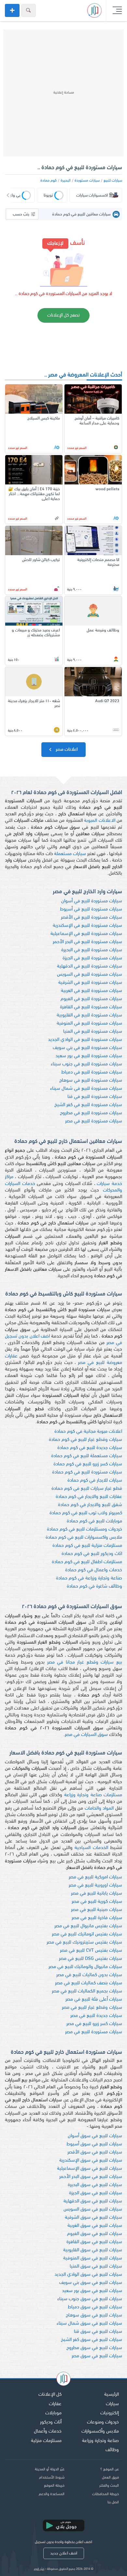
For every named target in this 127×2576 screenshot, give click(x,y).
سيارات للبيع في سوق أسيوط (94, 2144)
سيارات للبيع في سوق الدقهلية (93, 2201)
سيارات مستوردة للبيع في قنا (95, 1097)
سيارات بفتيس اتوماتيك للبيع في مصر (87, 1934)
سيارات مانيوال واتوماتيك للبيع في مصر (85, 1967)
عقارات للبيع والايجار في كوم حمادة (89, 1497)
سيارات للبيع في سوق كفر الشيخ (92, 2340)
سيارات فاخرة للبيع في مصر (97, 1918)
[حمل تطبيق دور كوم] (63, 2525)
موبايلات (53, 2413)
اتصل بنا (113, 2502)
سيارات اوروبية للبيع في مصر (95, 1885)
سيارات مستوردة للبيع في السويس (90, 975)
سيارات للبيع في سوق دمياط (95, 2307)
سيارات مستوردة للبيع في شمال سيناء (86, 1089)
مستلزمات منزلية (46, 2441)
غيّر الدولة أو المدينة (50, 2469)
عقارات (55, 2404)
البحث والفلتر (109, 2486)
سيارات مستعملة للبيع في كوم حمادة (87, 1456)
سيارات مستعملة (70, 854)
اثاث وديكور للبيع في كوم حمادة (92, 1554)
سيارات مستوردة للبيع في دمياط (92, 1072)
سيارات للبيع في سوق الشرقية (93, 2218)
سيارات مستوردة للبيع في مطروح (91, 1113)
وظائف (112, 2450)
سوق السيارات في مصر (86, 1735)
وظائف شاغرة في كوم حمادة (94, 1586)
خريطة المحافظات (106, 2494)
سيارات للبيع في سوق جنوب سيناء (90, 2299)
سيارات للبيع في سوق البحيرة (95, 2185)
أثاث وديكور (51, 2422)
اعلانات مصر (66, 750)
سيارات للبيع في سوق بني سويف (91, 2283)
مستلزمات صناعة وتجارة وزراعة (93, 1795)
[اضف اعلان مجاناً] (12, 10)
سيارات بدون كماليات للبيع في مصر (89, 1975)
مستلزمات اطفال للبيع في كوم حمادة (87, 1562)
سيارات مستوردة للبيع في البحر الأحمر (87, 942)
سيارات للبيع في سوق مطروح (94, 2348)
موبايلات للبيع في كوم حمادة (94, 1521)
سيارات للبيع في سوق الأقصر (95, 2152)
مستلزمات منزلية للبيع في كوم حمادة (87, 1546)
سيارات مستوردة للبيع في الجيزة (92, 958)
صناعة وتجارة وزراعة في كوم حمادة (89, 1578)
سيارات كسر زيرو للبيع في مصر (94, 2024)
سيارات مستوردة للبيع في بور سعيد (89, 1056)
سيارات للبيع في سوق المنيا (96, 2266)
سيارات (112, 2404)
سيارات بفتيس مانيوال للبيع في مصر (88, 1926)
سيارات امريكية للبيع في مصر (95, 1877)
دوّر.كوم (39, 2569)
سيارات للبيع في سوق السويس (93, 2209)
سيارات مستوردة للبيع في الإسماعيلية (86, 934)
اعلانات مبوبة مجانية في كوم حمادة (88, 1432)
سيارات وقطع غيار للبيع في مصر (92, 2008)
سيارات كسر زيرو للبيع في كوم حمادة (88, 1464)
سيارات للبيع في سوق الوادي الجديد (88, 2275)
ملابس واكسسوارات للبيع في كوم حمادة (84, 1538)
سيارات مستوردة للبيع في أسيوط (91, 909)
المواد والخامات (99, 1808)
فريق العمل (110, 2478)
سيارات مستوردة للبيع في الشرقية (90, 983)
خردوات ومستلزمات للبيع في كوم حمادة (85, 1529)
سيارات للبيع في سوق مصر (97, 2356)
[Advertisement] (63, 93)
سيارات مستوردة (87, 181)
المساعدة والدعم (52, 2494)
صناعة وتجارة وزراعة (100, 2441)
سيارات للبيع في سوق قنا (98, 2332)
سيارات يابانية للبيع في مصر (97, 1894)
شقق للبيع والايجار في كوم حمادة (90, 1505)
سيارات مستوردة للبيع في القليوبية (89, 1015)
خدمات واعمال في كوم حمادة (94, 1570)
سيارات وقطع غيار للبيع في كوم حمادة (85, 1440)
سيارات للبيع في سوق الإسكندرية (91, 2161)
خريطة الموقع (54, 2486)
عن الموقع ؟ (110, 2469)
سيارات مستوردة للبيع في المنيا (93, 1032)
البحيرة (66, 181)
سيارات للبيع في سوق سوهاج (94, 2315)
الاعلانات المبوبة (100, 821)
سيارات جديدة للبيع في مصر (96, 2016)
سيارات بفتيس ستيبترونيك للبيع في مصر (84, 1942)
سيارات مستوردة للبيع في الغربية (92, 991)
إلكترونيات (110, 2413)
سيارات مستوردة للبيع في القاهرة (91, 1007)
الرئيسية (112, 2395)
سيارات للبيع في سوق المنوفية (93, 2258)
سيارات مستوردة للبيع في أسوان (92, 901)
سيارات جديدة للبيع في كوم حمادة (90, 1448)
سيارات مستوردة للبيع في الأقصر (92, 918)
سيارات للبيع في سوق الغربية (95, 2226)
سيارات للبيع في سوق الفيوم (95, 2234)
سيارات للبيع (113, 181)
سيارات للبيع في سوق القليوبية (93, 2250)
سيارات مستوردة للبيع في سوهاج (91, 1081)
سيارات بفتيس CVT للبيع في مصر (91, 1951)
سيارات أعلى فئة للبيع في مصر (94, 1999)
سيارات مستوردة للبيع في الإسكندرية (87, 926)
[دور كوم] (63, 2380)
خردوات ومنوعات (103, 2422)
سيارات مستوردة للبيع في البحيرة (92, 950)
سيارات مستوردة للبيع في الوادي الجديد (85, 1040)
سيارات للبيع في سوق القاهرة (94, 2242)
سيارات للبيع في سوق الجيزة (96, 2193)
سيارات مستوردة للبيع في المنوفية (89, 1023)
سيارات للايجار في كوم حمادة (95, 1480)
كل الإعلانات (50, 2395)
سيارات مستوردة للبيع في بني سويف (87, 1048)
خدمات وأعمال (48, 2431)
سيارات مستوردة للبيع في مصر (94, 1121)
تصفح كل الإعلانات (63, 315)
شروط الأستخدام (52, 2478)
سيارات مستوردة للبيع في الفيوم (91, 999)
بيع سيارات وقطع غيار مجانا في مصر (85, 1662)
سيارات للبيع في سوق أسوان (95, 2136)
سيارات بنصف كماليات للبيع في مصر (89, 1983)
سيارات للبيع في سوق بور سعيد (92, 2291)
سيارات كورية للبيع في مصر (97, 1902)
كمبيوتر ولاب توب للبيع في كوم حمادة (86, 1513)
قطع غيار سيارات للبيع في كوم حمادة (87, 1489)
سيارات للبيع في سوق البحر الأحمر (91, 2177)
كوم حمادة (49, 181)
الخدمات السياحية (91, 1848)
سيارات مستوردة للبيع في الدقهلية (90, 966)
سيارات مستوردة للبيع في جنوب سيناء (86, 1064)
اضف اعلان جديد (64, 2553)
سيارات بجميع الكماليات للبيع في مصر (87, 1991)
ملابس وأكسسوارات (100, 2431)
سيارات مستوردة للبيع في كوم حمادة (87, 1472)
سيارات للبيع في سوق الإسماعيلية (90, 2169)
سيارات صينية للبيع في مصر (97, 1910)
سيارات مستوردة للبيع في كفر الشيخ (88, 1105)
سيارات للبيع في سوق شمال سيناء (89, 2324)
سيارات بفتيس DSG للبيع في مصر (91, 1959)
